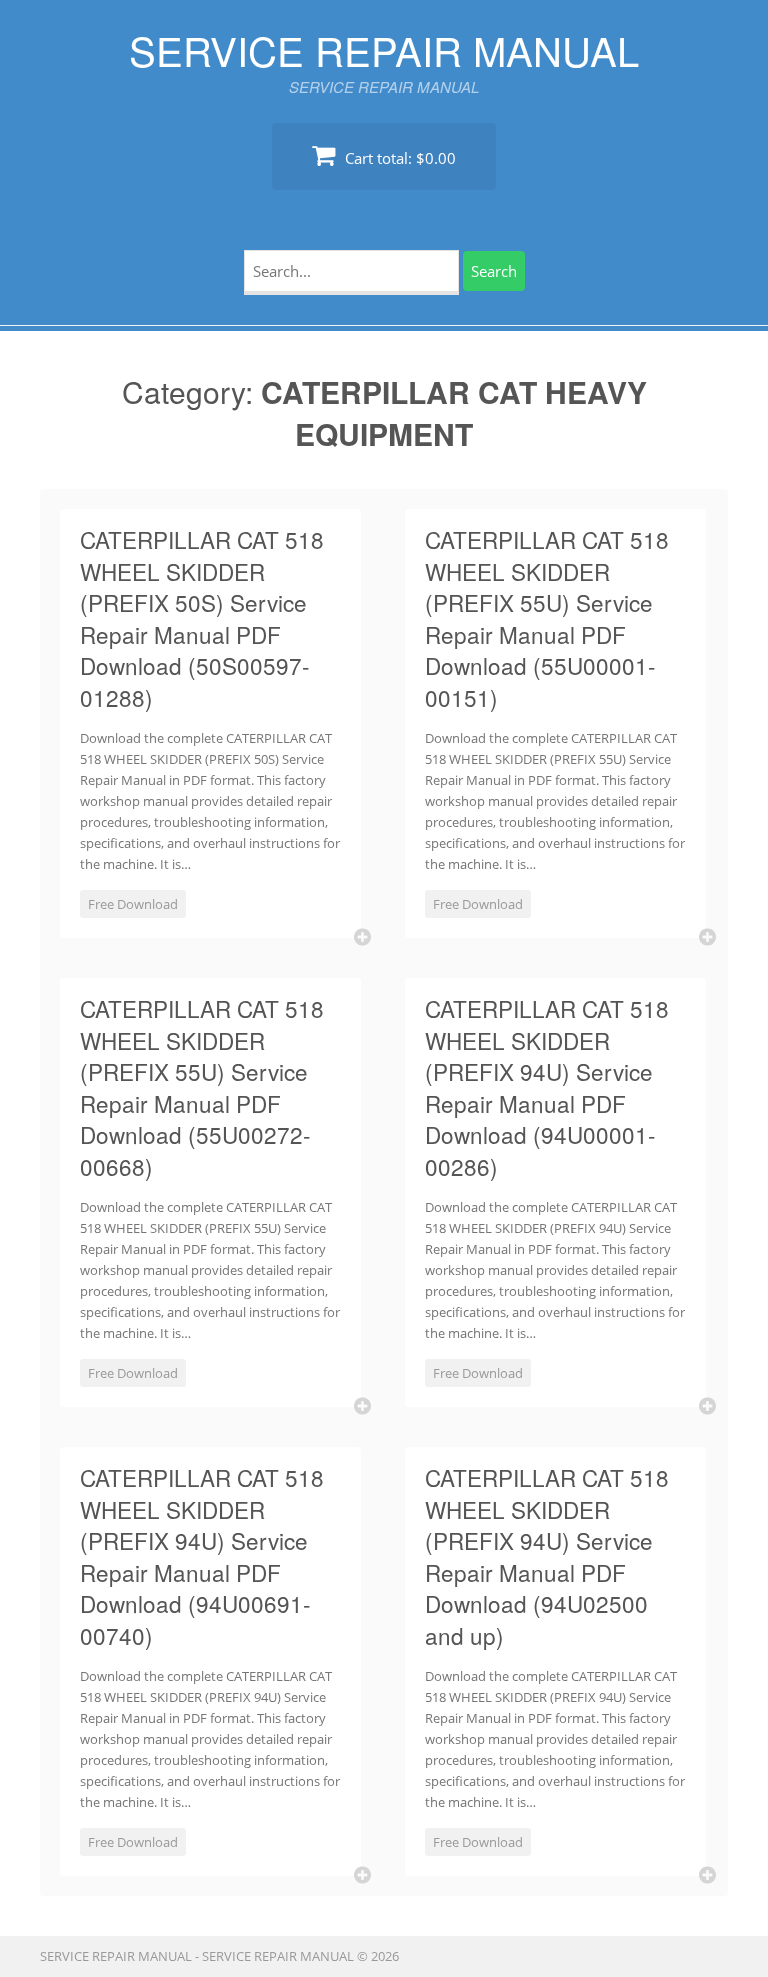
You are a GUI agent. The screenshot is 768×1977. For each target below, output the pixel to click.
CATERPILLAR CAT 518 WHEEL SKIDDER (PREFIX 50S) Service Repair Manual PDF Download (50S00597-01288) (202, 618)
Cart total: (398, 158)
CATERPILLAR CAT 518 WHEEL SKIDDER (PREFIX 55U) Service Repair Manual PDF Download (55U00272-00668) (202, 1087)
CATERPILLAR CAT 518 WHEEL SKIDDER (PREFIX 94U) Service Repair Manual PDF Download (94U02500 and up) (547, 1556)
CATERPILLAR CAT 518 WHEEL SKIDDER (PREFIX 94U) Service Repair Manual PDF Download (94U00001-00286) (547, 1087)
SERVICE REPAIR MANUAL (384, 49)
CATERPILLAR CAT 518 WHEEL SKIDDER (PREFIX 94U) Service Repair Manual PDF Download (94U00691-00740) (202, 1556)
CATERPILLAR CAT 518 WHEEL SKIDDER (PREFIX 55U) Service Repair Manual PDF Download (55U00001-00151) (547, 618)
